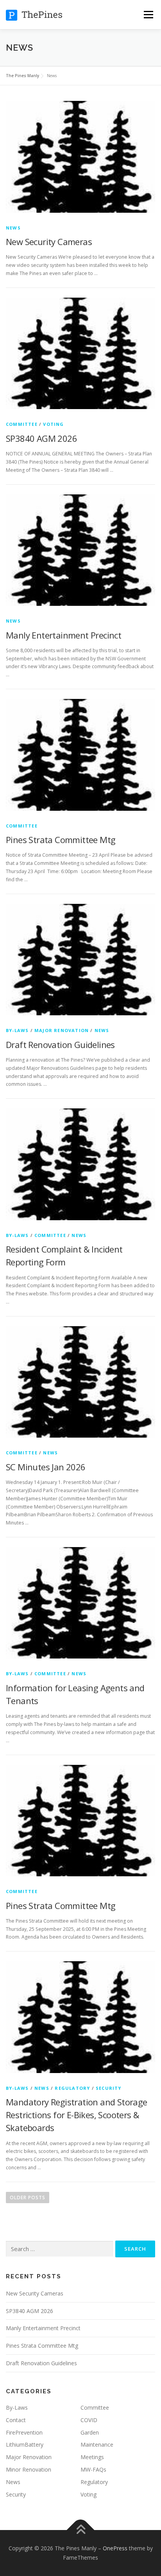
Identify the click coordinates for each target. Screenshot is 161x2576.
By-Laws (17, 1030)
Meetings (92, 2457)
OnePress (115, 2548)
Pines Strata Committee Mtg (61, 840)
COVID (89, 2420)
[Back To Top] (81, 2530)
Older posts (28, 2198)
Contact (16, 2420)
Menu (148, 15)
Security (109, 2088)
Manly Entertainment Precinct (64, 635)
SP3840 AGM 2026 (41, 438)
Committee (22, 424)
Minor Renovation (29, 2469)
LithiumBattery (25, 2445)
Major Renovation (62, 1030)
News (13, 228)
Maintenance (97, 2445)
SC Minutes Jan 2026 (46, 1467)
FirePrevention (24, 2432)
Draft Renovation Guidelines (60, 1045)
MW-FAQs (93, 2469)
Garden (90, 2432)
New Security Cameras (49, 242)
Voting (53, 424)
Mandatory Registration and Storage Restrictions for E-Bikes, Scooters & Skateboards (77, 2115)
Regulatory (72, 2088)
